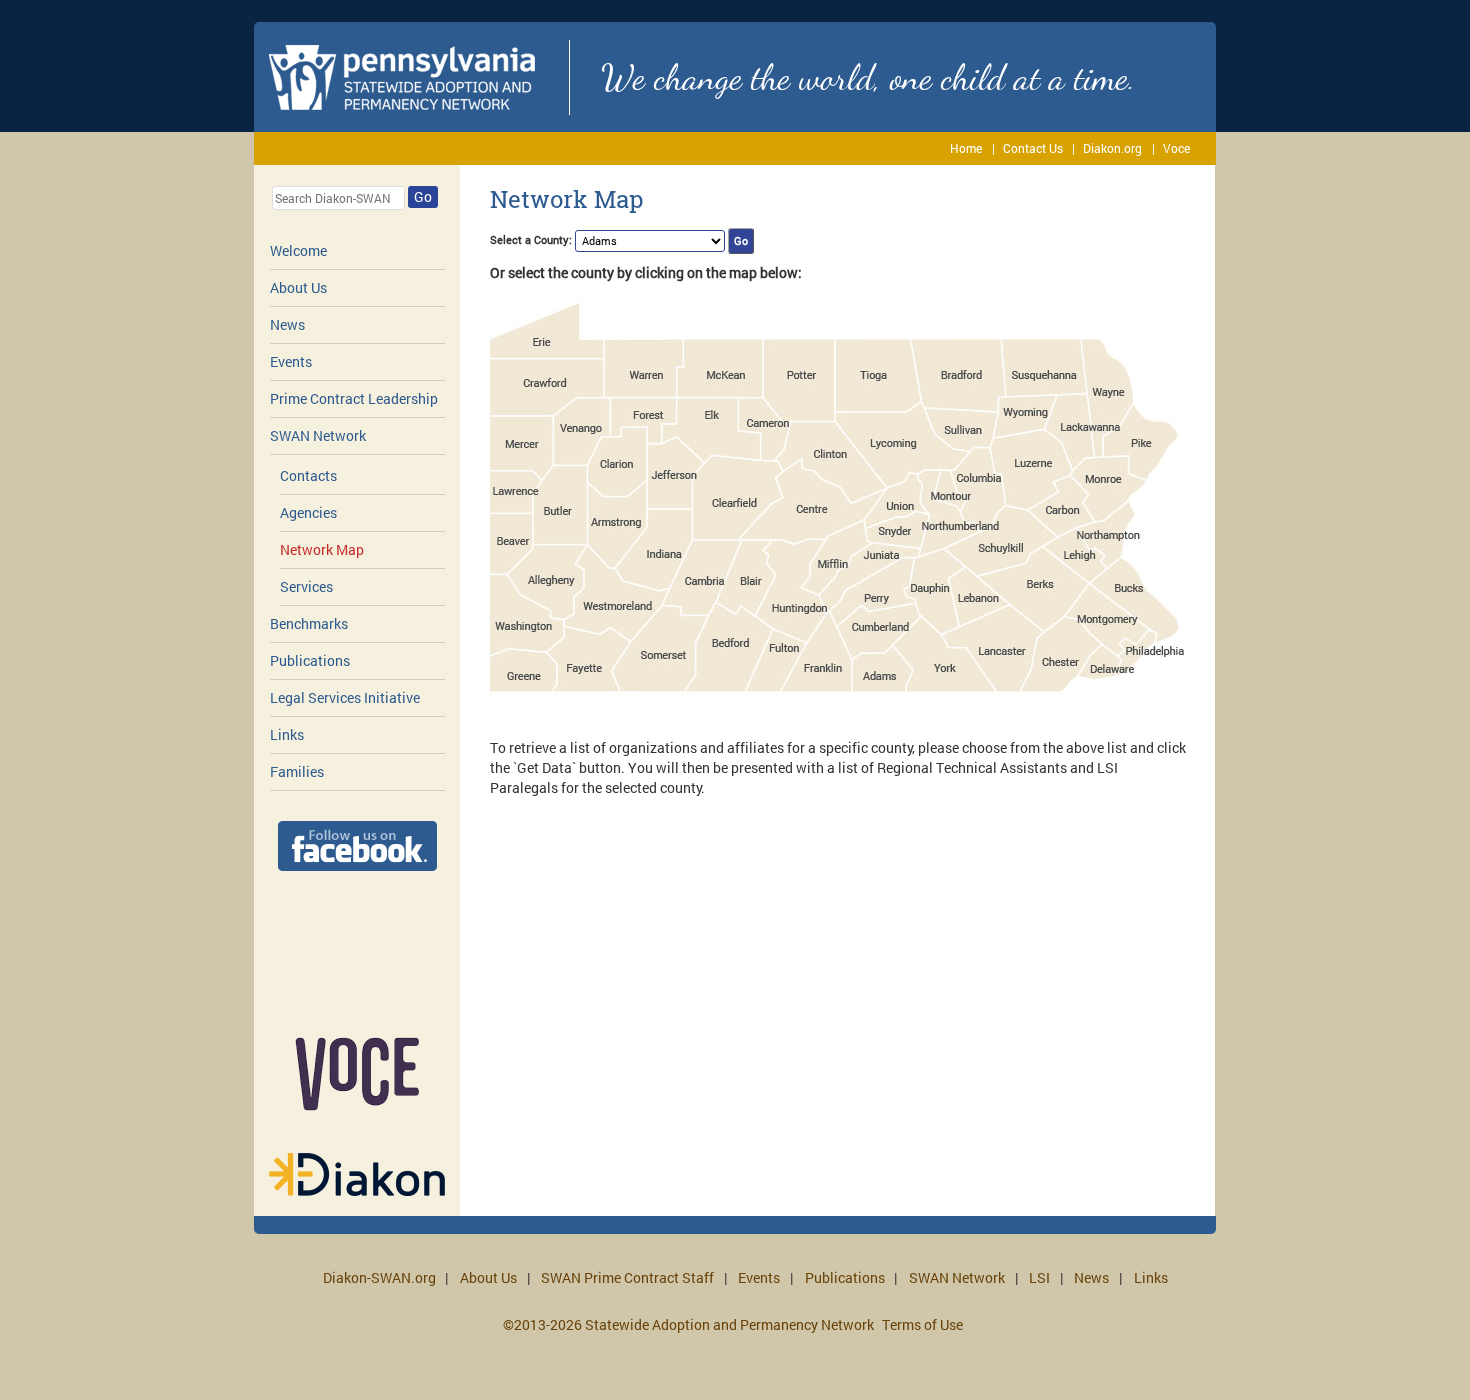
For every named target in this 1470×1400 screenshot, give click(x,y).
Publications (310, 660)
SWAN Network (318, 435)
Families (297, 771)
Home (966, 148)
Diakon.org (1112, 148)
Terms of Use (922, 1324)
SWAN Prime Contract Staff (627, 1277)
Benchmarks (309, 623)
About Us (298, 287)
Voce (1176, 148)
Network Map (322, 549)
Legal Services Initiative (345, 697)
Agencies (308, 512)
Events (291, 361)
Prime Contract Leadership (354, 398)
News (287, 324)
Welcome (298, 250)
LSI (1039, 1277)
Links (287, 734)
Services (306, 586)
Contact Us (1033, 148)
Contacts (308, 475)
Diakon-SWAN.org (379, 1277)
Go (423, 196)
